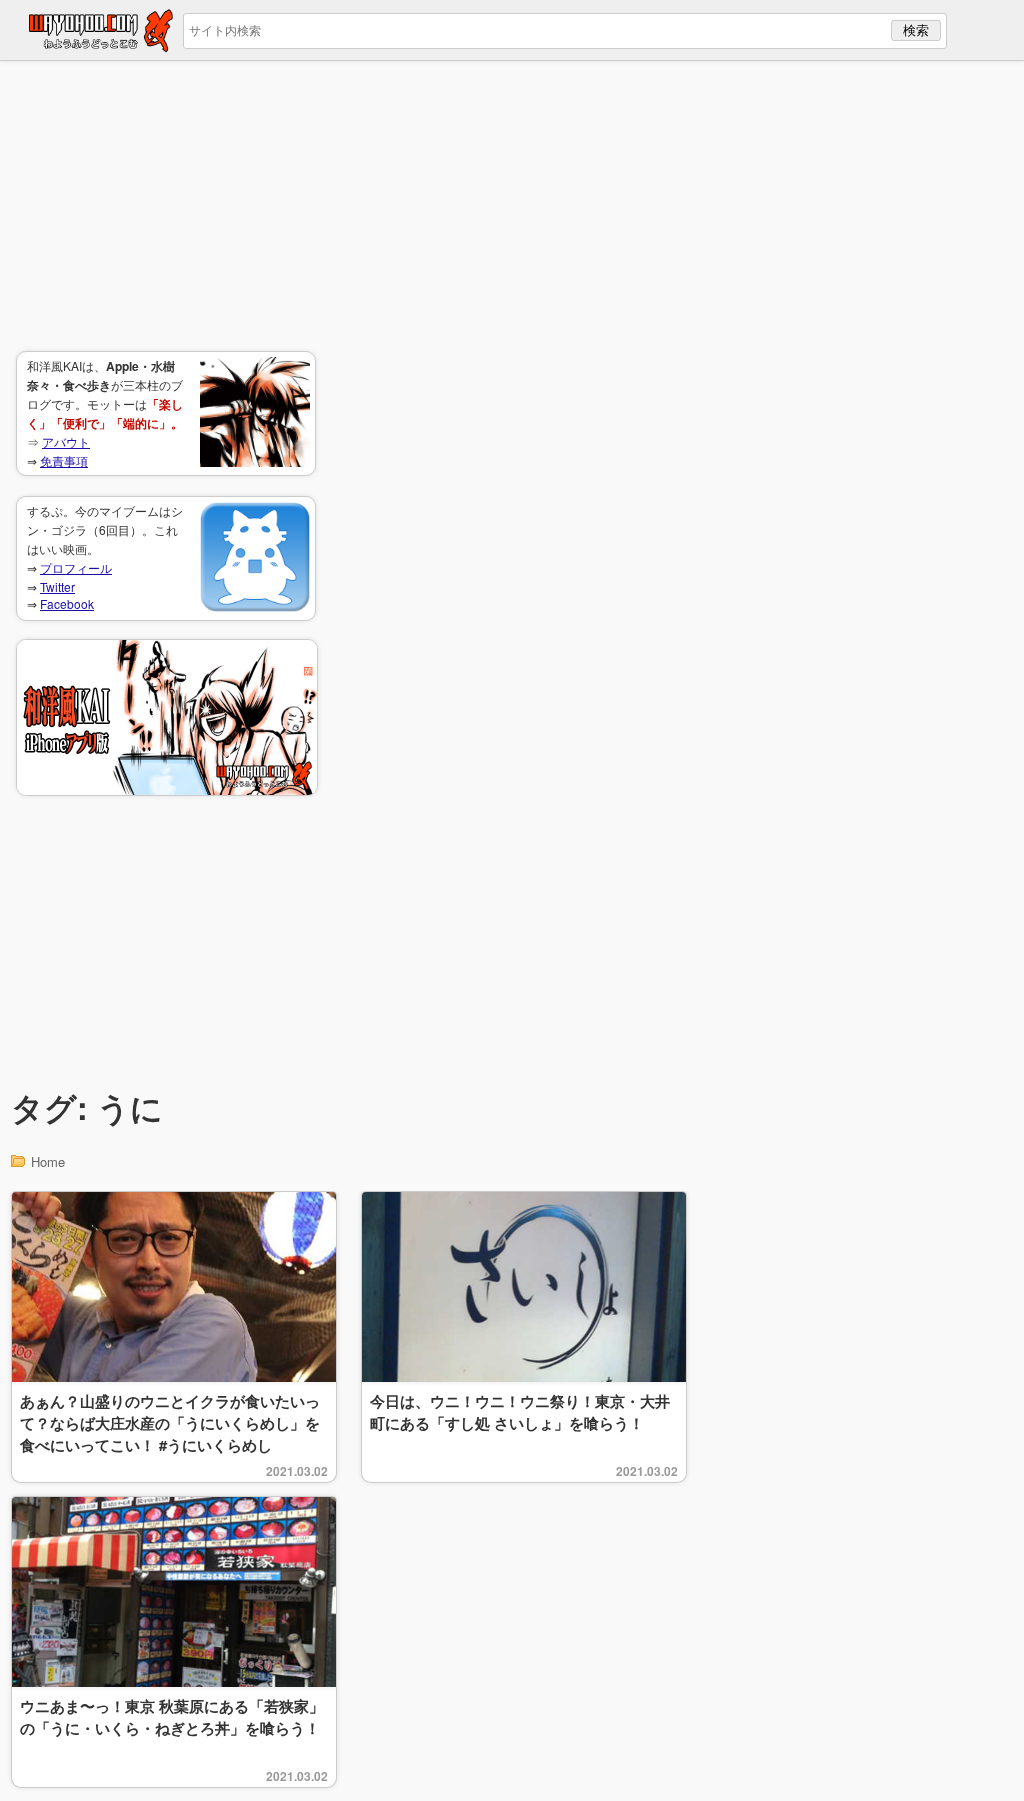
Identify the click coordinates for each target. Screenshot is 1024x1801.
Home (48, 1161)
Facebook (67, 603)
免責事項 (64, 460)
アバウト (66, 441)
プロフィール (76, 567)
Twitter (57, 586)
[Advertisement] (166, 206)
